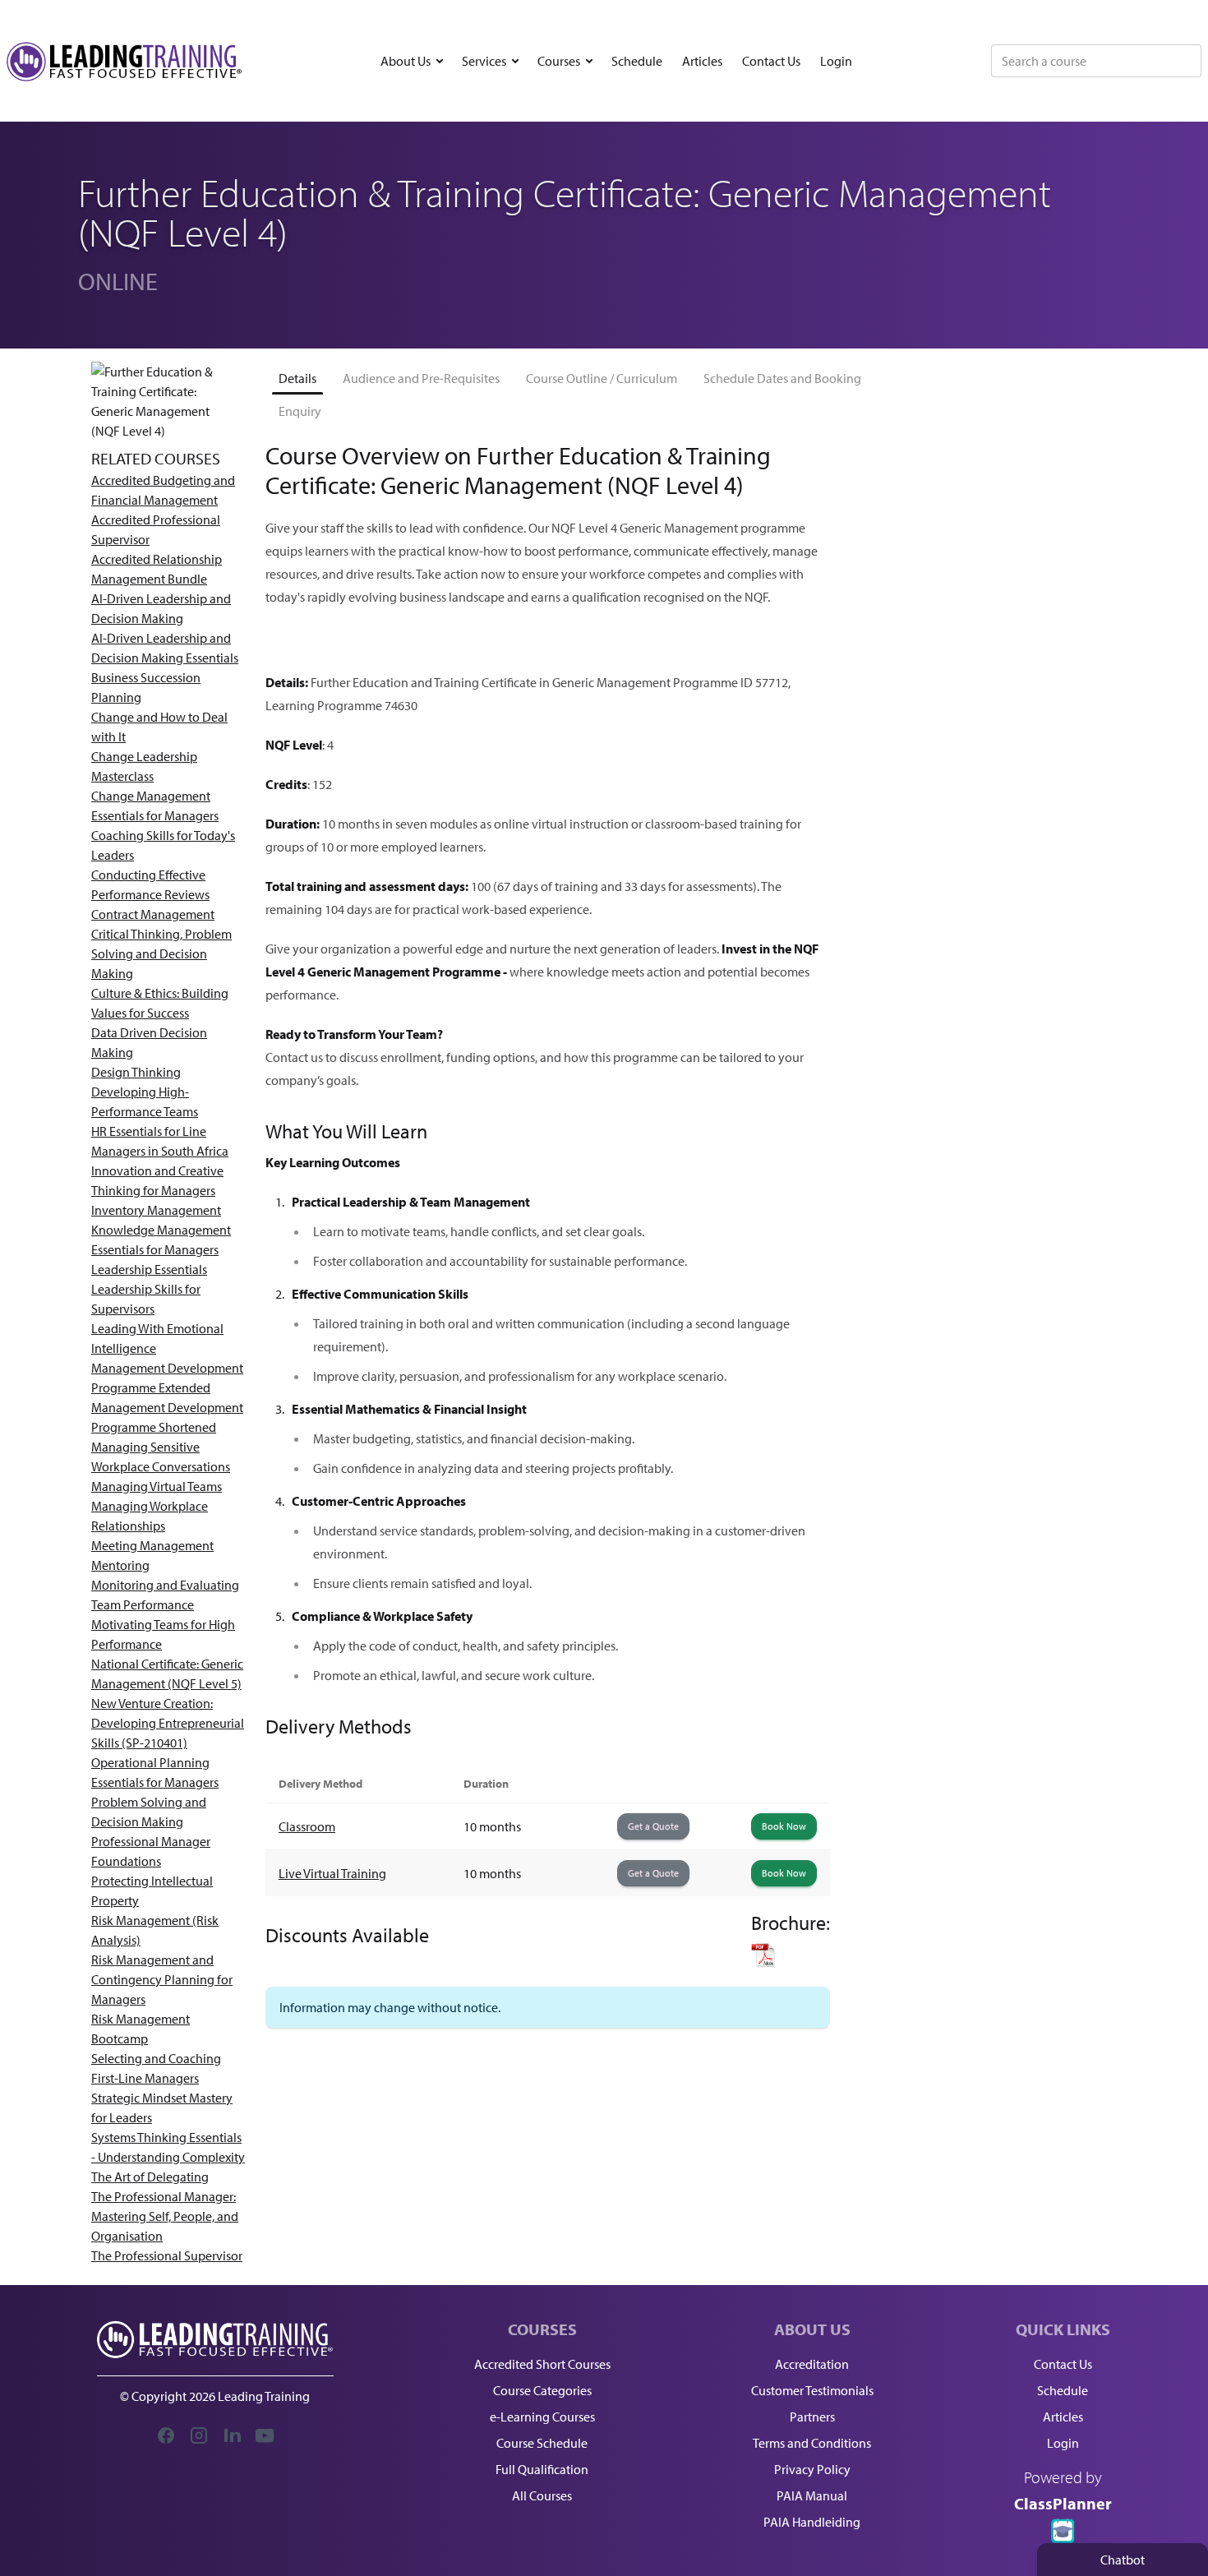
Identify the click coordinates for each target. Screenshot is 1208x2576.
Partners (812, 2417)
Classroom (307, 1826)
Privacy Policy (812, 2469)
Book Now (784, 1826)
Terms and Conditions (812, 2443)
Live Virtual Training (332, 1873)
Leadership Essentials (149, 1269)
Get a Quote (653, 1826)
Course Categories (542, 2390)
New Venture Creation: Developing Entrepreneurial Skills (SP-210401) (168, 1723)
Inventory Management (156, 1210)
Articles (702, 61)
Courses (559, 61)
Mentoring (120, 1565)
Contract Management (153, 914)
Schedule (637, 61)
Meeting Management (152, 1545)
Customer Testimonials (812, 2390)
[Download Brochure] (791, 1955)
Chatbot (1123, 2560)
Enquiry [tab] (300, 411)
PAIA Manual (812, 2495)
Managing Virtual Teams (157, 1486)
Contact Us (771, 61)
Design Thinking (136, 1072)
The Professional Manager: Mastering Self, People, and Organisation (165, 2216)
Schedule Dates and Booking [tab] (782, 378)
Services (484, 61)
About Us (406, 61)
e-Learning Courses (542, 2417)
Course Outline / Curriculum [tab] (602, 378)
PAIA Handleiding (812, 2522)
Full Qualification (542, 2469)
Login (836, 61)
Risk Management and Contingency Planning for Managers (162, 1979)
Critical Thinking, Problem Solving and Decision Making (161, 953)
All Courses (542, 2495)
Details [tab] (297, 378)
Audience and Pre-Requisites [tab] (421, 378)
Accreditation (812, 2364)
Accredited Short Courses (542, 2364)
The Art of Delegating (150, 2177)
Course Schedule (542, 2443)
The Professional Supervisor (167, 2255)
